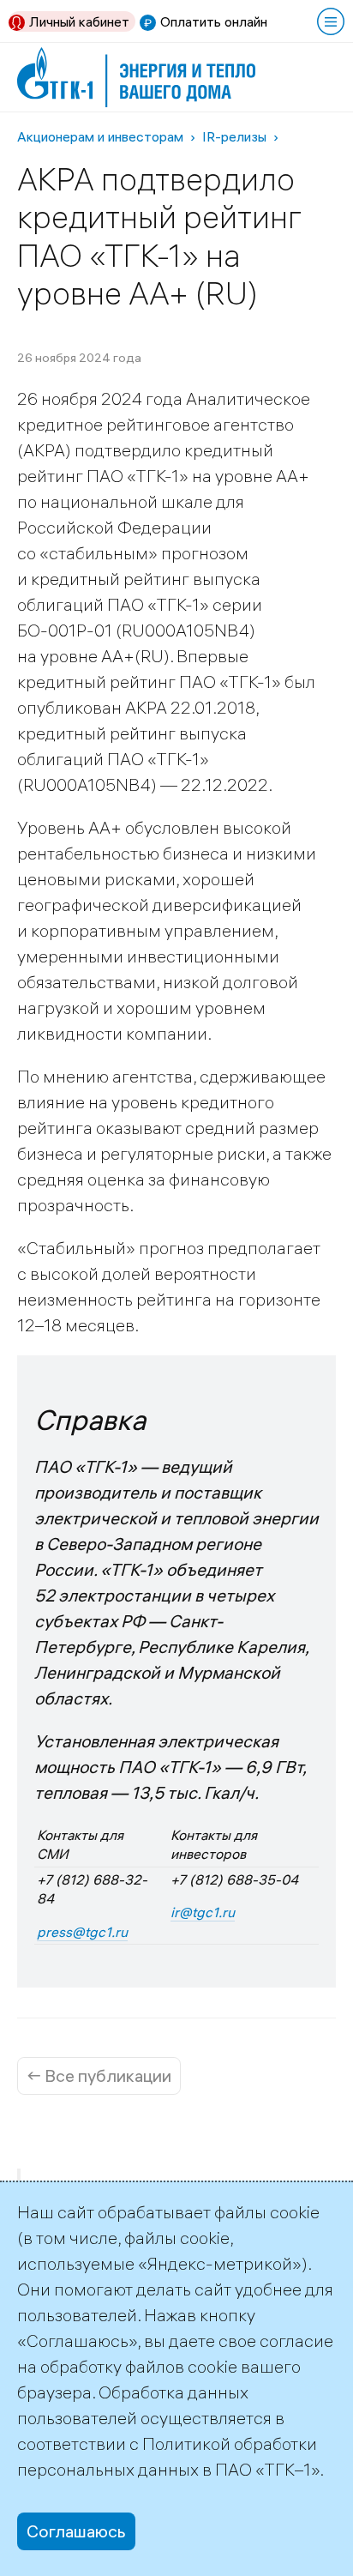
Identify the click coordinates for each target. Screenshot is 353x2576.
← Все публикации (99, 2075)
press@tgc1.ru (82, 1932)
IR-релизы (234, 136)
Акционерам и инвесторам (100, 136)
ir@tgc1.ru (203, 1912)
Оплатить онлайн (214, 21)
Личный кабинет (79, 21)
